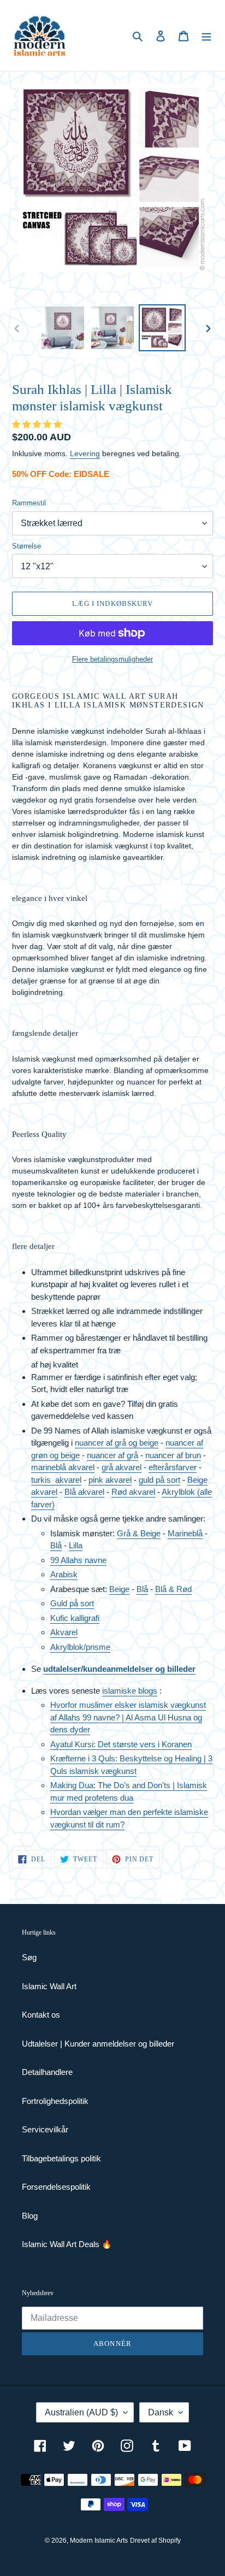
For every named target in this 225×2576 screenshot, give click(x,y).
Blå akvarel (84, 1492)
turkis (43, 1480)
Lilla (76, 1545)
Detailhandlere (47, 2072)
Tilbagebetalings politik (61, 2158)
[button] (38, 424)
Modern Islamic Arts (99, 2540)
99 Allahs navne (78, 1560)
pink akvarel (110, 1480)
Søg (29, 1957)
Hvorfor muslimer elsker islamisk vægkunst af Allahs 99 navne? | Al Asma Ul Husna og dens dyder (128, 1717)
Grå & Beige (139, 1533)
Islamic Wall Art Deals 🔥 (67, 2244)
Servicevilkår (45, 2129)
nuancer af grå (112, 1455)
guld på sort (159, 1480)
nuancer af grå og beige (117, 1443)
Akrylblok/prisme (80, 1647)
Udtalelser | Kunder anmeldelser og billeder (98, 2044)
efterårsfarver (173, 1467)
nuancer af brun (173, 1455)
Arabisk (64, 1574)
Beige (119, 1589)
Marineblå (185, 1533)
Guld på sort (72, 1603)
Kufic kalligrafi (75, 1618)
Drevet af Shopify (155, 2540)
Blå (56, 1545)
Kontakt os (41, 2015)
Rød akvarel (133, 1492)
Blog (30, 2216)
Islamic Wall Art (49, 1986)
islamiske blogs (130, 1691)
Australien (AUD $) (81, 2412)
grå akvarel (122, 1467)
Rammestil (29, 503)
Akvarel (64, 1632)
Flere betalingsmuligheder (112, 659)
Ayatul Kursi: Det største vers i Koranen (121, 1744)
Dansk (161, 2412)
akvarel (68, 1480)
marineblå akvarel (63, 1467)
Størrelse (26, 546)
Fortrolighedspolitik (55, 2101)
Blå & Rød (173, 1589)
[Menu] (206, 36)
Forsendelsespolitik (56, 2187)
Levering (85, 453)
